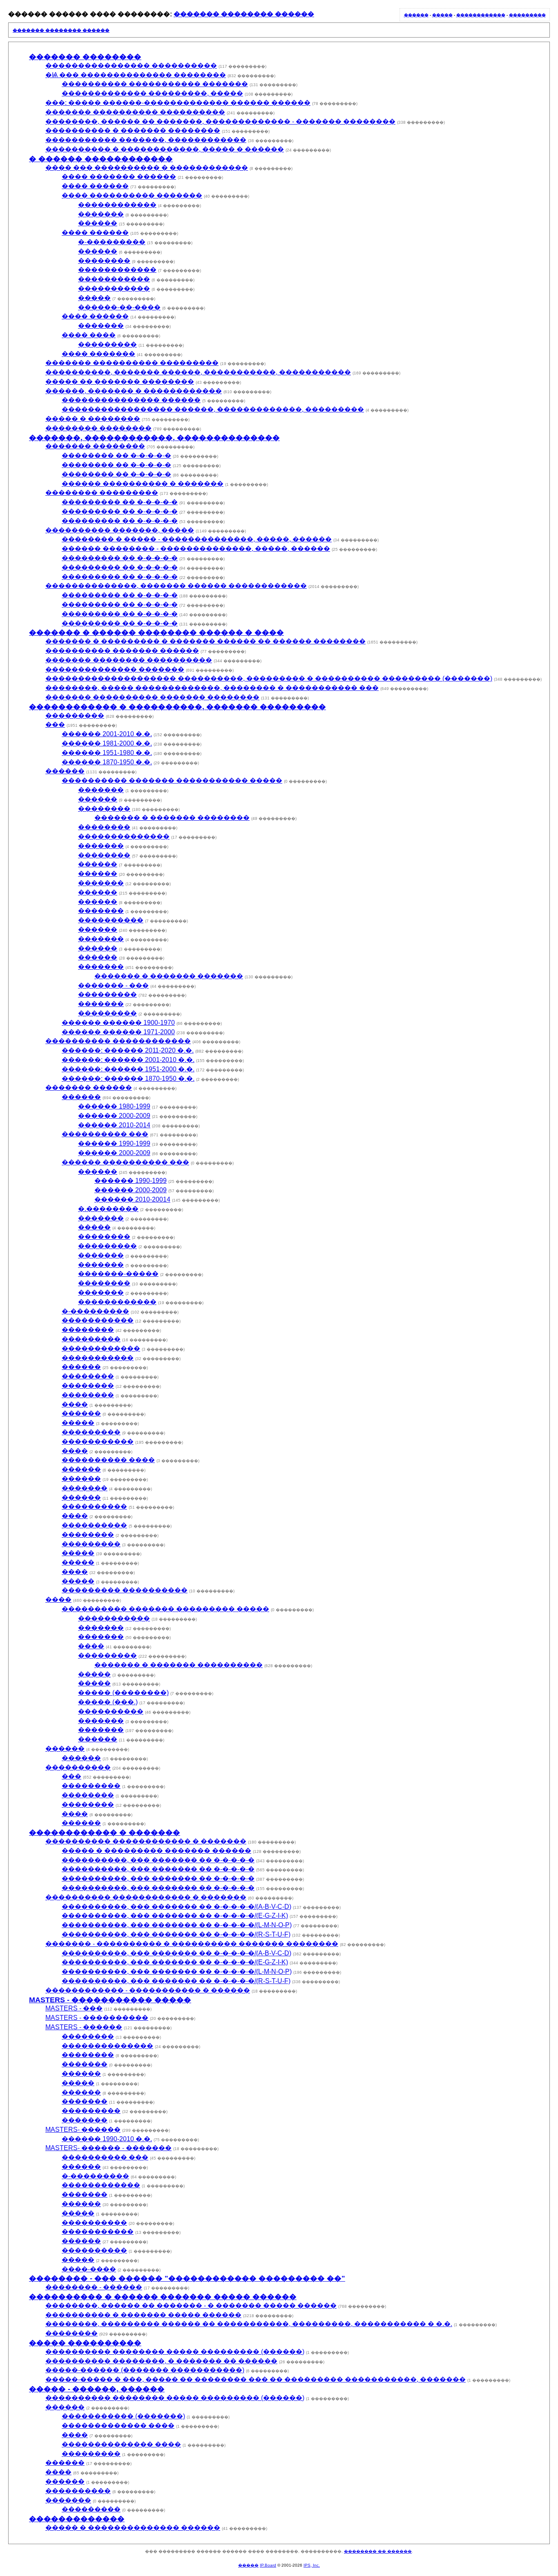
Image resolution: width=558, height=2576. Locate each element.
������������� (77, 2519)
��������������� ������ (131, 400)
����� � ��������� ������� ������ (156, 1851)
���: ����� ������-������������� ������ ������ (178, 103)
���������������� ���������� (131, 66)
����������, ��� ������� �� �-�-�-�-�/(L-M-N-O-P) (177, 1925)
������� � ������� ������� (169, 976)
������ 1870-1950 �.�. (107, 762)
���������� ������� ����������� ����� (172, 780)
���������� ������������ (118, 1041)
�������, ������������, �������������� (154, 438)
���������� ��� (105, 1134)
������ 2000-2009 (114, 1116)
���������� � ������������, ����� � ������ (165, 149)
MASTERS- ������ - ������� (108, 2148)
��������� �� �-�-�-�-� (120, 502)
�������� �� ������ (378, 2551)
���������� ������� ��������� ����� (165, 1609)
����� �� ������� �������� (120, 382)
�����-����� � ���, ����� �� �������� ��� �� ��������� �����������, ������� (256, 2379)
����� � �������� (93, 419)
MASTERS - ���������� (97, 2018)
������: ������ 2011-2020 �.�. (128, 1050)
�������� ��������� (102, 493)
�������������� (124, 836)
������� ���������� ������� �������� (152, 697)
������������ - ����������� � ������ (148, 1990)
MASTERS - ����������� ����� (110, 2000)
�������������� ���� (121, 2444)
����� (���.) (108, 1702)
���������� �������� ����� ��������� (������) (175, 2352)
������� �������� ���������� (129, 660)
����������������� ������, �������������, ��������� (213, 409)
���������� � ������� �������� (133, 130)
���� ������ (95, 186)
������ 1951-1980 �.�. (107, 753)
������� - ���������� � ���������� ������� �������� (192, 1944)
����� (442, 15)
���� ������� (98, 354)
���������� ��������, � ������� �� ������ (161, 2361)
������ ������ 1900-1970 (118, 1023)
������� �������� (85, 57)
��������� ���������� (125, 1590)
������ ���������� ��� (125, 1162)
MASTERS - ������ (84, 2027)
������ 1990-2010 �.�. (107, 2139)
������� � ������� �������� (172, 818)
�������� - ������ (94, 2287)
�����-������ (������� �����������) (145, 2370)
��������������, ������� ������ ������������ (176, 586)
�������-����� (118, 1274)
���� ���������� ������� (132, 195)
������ (416, 15)
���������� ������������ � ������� (146, 1841)
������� (101, 214)
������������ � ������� (105, 1832)
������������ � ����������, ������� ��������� (177, 707)
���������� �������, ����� (120, 530)
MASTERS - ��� (74, 2008)
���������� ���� (108, 1460)
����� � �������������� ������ (133, 2528)
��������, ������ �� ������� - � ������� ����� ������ (191, 2305)
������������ (481, 15)
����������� (114, 279)
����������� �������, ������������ (146, 140)
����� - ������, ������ (97, 2389)
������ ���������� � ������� (143, 484)
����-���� (89, 2269)
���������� (111, 920)
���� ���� (89, 335)
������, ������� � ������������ (134, 391)
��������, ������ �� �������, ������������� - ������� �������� (220, 121)
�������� (104, 261)
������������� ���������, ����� (152, 93)
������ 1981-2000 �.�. (107, 743)
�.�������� (108, 1209)
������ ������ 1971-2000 (118, 1032)
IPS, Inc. (312, 2565)
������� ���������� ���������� (135, 112)
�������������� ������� (115, 669)
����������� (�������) (123, 2416)
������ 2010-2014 (114, 1125)
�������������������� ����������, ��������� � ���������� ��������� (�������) (269, 678)
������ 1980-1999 (114, 1106)
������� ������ (89, 1088)
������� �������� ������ (244, 14)
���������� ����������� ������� (155, 84)
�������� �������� (98, 428)
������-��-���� (119, 307)
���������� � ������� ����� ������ (143, 2315)
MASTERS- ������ (83, 2130)
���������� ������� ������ (122, 651)
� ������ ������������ (101, 159)
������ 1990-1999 (114, 1143)
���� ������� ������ (119, 177)
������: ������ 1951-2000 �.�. (128, 1069)
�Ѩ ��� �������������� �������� (136, 75)
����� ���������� (85, 2343)
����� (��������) (123, 1693)
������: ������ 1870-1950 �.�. (128, 1079)
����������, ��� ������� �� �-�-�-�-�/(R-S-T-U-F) (176, 1934)
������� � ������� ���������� (179, 1665)
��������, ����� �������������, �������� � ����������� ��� (212, 688)
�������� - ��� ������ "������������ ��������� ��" (187, 2278)
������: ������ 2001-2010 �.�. (128, 1060)
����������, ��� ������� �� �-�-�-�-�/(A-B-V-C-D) (176, 1907)
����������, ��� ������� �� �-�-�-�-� (158, 1860)
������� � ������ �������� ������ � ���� (156, 632)
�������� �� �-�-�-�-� (116, 455)
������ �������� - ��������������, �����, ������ (196, 549)
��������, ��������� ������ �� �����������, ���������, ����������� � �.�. (249, 2324)
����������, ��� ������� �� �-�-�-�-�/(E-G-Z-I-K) (175, 1916)
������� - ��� (113, 985)
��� (55, 725)
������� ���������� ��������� (132, 363)
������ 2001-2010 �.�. (107, 734)
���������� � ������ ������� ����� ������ (163, 2297)
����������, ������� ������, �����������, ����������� (198, 372)
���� (75, 1404)
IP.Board (268, 2565)
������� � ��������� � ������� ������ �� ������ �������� (205, 641)
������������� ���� (118, 2426)
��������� (527, 15)
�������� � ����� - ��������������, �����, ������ (197, 539)
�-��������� (112, 242)
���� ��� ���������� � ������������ (147, 168)
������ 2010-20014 (132, 1199)
